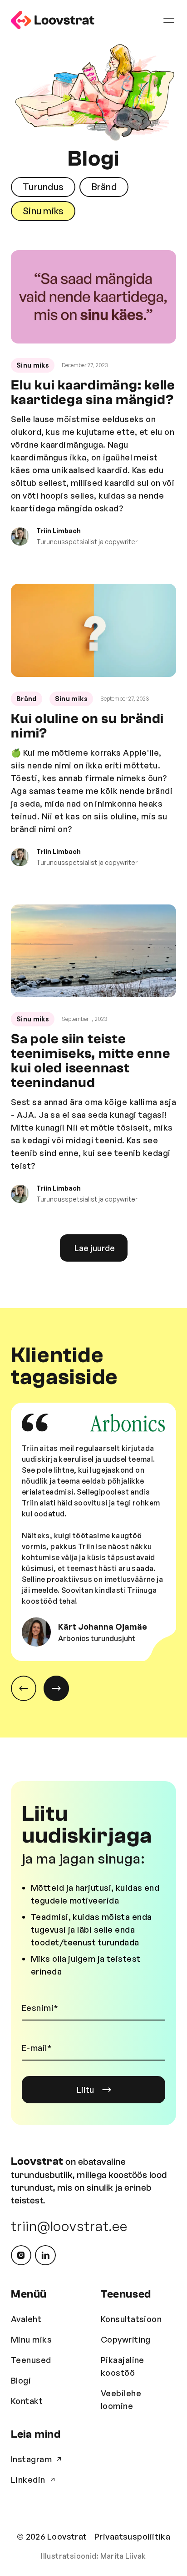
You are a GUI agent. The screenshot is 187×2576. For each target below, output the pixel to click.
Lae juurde (95, 1248)
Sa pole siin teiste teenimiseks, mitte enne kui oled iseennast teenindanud (91, 1061)
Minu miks (31, 2339)
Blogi (21, 2380)
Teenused (31, 2360)
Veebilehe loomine (121, 2399)
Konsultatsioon (131, 2319)
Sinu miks (43, 211)
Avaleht (26, 2319)
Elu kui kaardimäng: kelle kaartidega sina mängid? (93, 392)
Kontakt (27, 2401)
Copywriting (126, 2339)
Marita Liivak (123, 2556)
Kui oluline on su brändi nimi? (87, 726)
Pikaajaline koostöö (123, 2366)
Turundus (43, 187)
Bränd (104, 187)
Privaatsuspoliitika (133, 2536)
